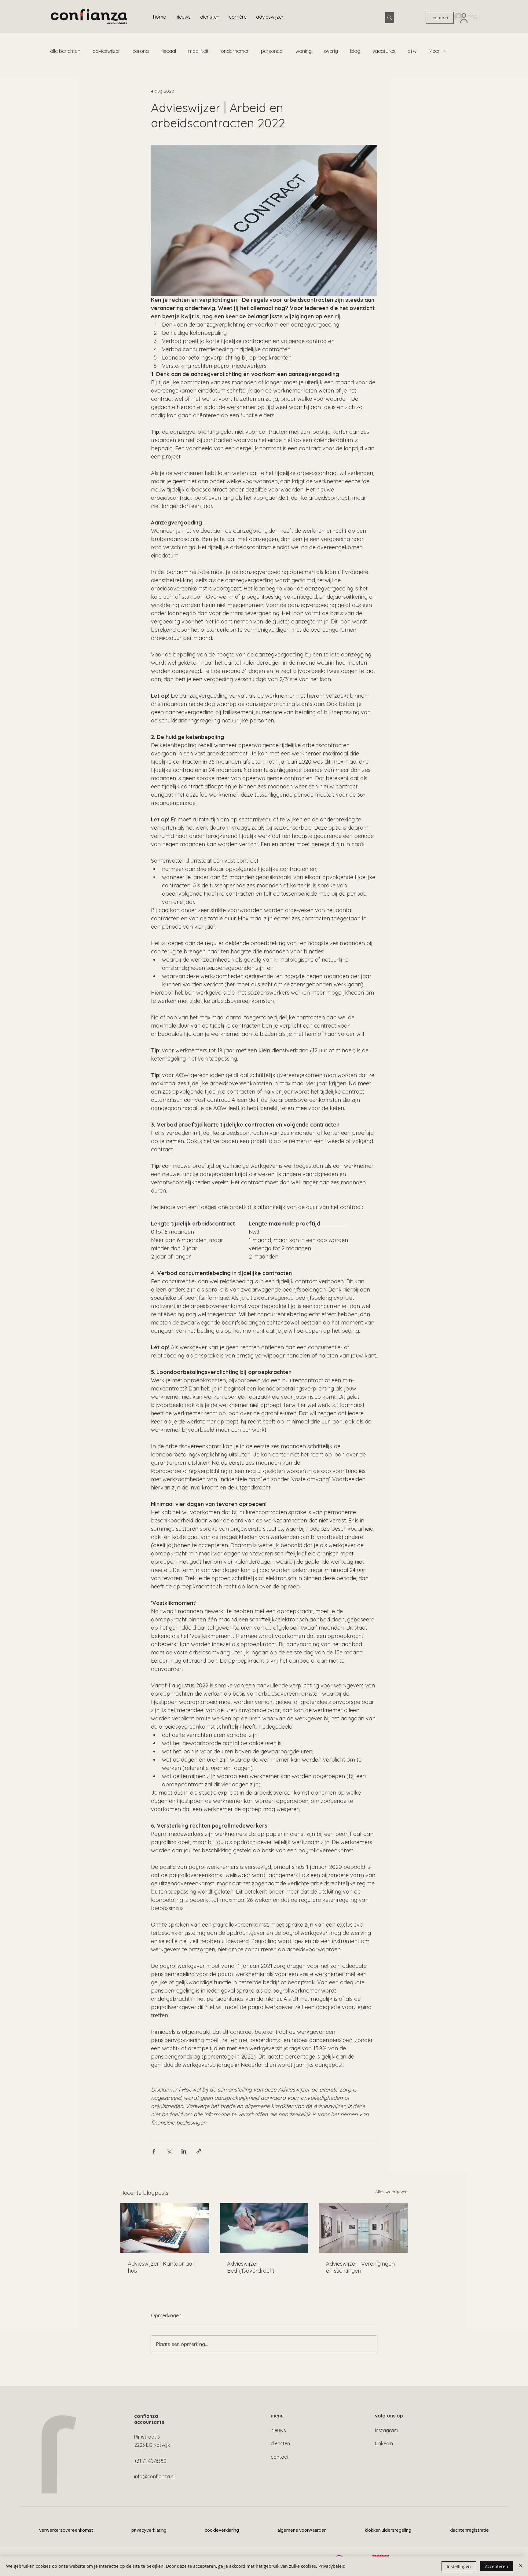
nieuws (278, 2430)
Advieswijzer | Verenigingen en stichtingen (360, 2267)
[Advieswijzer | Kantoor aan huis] (165, 2228)
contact (280, 2457)
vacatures (384, 51)
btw (412, 51)
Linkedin (384, 2443)
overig (331, 51)
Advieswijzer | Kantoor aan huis (162, 2267)
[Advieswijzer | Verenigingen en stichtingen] (363, 2228)
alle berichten (65, 51)
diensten (280, 2443)
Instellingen (459, 2566)
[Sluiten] (521, 2566)
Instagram (387, 2430)
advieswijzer (106, 51)
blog (355, 51)
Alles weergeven (391, 2192)
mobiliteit (198, 51)
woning (304, 51)
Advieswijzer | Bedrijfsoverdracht (251, 2267)
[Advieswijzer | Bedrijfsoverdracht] (264, 2228)
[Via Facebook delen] (154, 2151)
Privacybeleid (332, 2566)
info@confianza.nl (154, 2476)
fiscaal (169, 51)
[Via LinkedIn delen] (184, 2151)
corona (141, 51)
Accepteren (497, 2566)
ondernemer (235, 51)
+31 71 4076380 (150, 2461)
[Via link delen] (199, 2151)
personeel (272, 51)
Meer (434, 51)
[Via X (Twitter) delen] (169, 2151)
